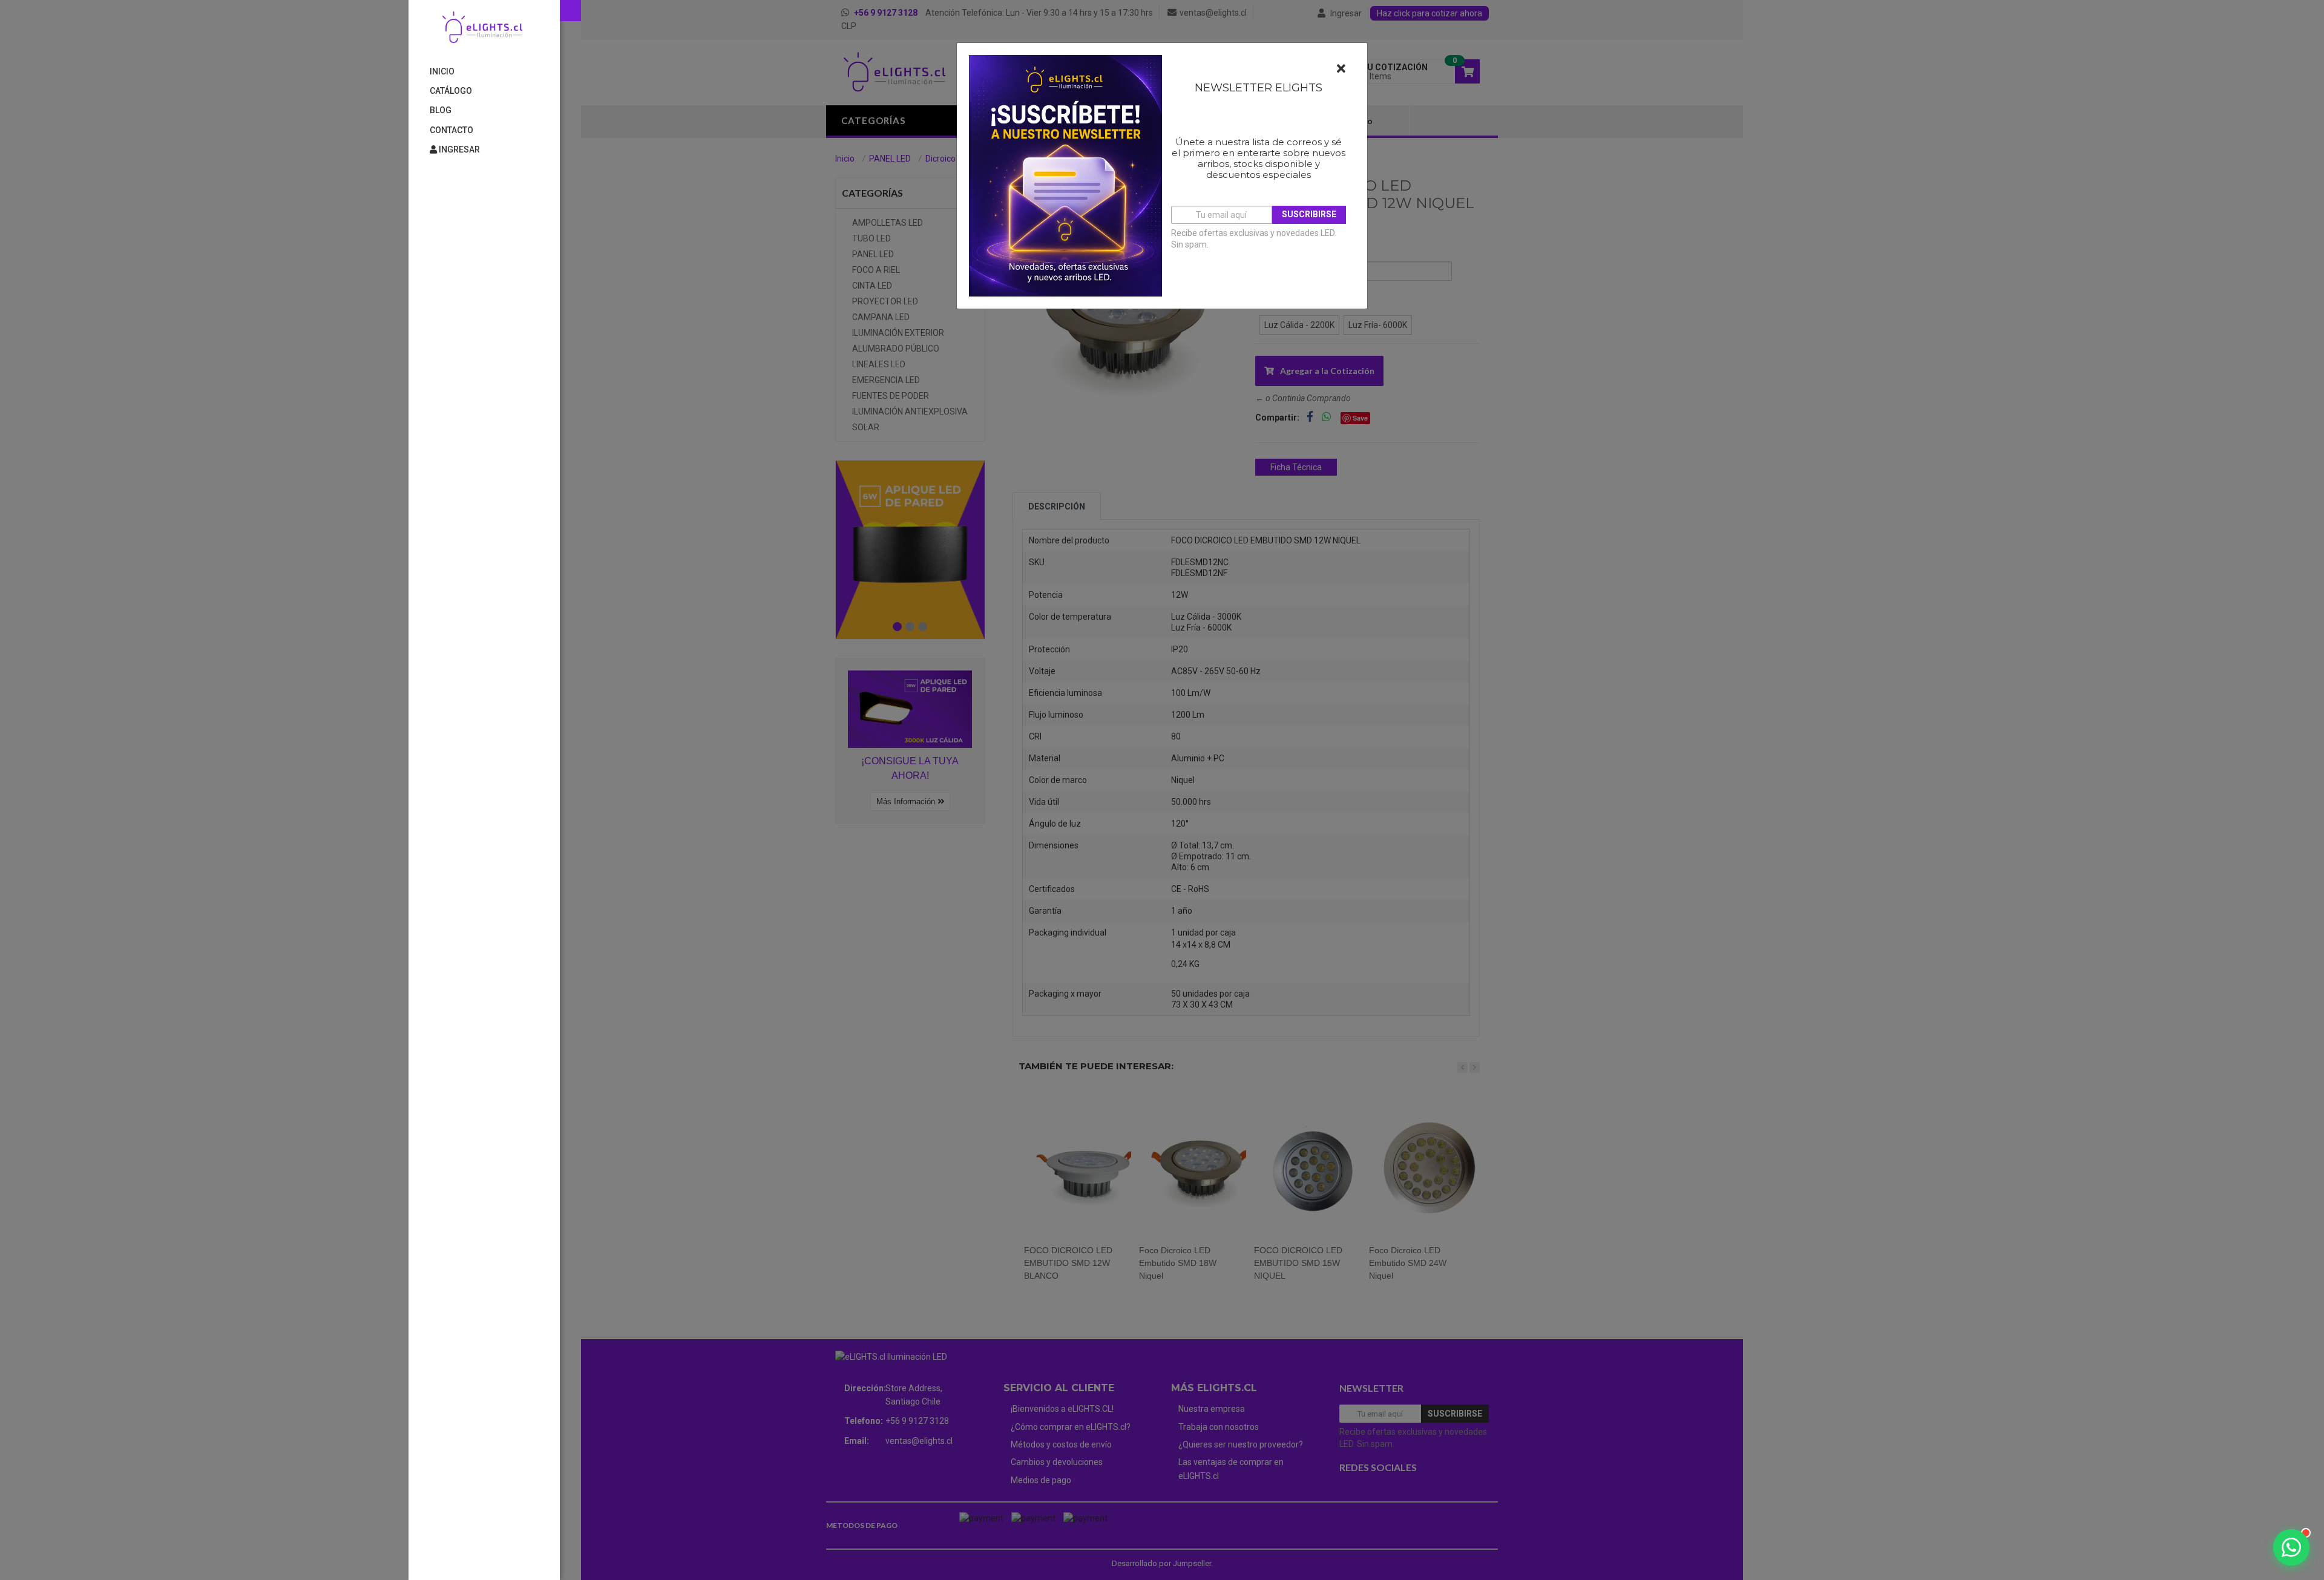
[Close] (1341, 69)
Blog (441, 110)
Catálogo (451, 91)
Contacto (451, 130)
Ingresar (458, 149)
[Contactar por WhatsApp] (2291, 1547)
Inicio (442, 71)
